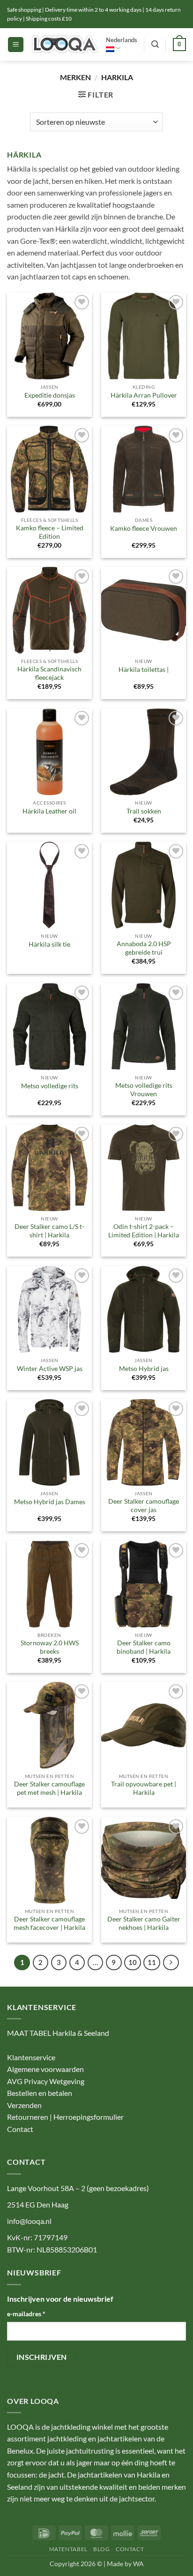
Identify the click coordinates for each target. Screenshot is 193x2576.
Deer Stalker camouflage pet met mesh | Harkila (49, 1788)
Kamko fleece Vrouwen (144, 528)
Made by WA (125, 2564)
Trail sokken (144, 811)
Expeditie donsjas (50, 395)
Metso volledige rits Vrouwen (144, 1090)
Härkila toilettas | (144, 670)
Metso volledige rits (50, 1086)
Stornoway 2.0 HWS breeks (50, 1647)
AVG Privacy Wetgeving (46, 2081)
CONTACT (130, 2549)
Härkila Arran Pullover (144, 395)
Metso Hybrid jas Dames (50, 1502)
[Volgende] (171, 1963)
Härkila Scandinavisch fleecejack (49, 673)
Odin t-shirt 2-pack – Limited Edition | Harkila (144, 1231)
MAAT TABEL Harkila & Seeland (58, 2033)
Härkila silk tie (49, 944)
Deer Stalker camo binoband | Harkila (144, 1647)
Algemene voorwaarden (45, 2069)
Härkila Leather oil (49, 811)
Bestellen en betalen (40, 2093)
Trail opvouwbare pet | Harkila (144, 1788)
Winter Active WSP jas (50, 1369)
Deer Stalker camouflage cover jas (144, 1506)
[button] (16, 45)
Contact (20, 2129)
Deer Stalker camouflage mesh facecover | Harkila (49, 1923)
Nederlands (122, 40)
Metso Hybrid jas (144, 1369)
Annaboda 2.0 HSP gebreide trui (144, 948)
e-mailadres (26, 2314)
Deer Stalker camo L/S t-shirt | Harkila (49, 1231)
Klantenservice (31, 2057)
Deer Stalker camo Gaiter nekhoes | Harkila (144, 1923)
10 (133, 1962)
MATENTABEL (68, 2549)
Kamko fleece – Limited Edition (50, 532)
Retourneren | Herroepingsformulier (65, 2117)
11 (152, 1962)
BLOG (101, 2549)
